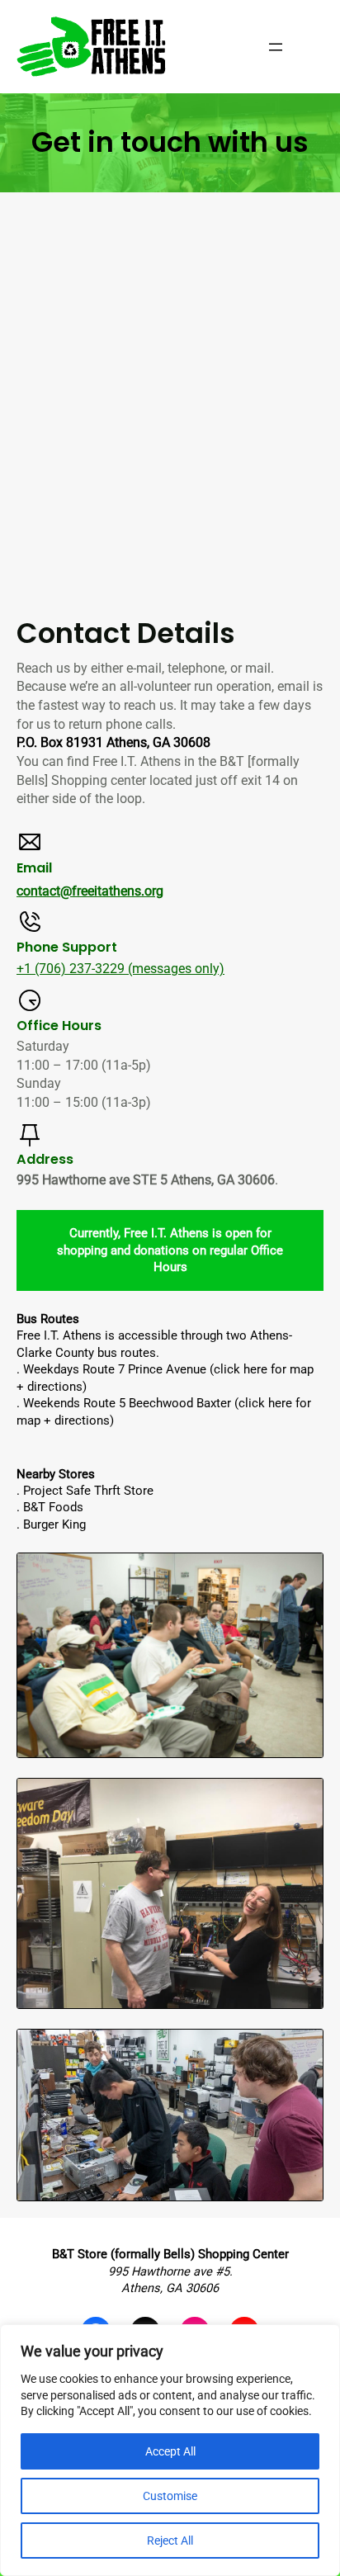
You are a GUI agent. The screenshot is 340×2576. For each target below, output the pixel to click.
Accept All (170, 2451)
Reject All (170, 2541)
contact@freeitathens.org (90, 891)
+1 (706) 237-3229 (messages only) (120, 969)
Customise (170, 2496)
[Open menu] (276, 47)
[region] (170, 2450)
